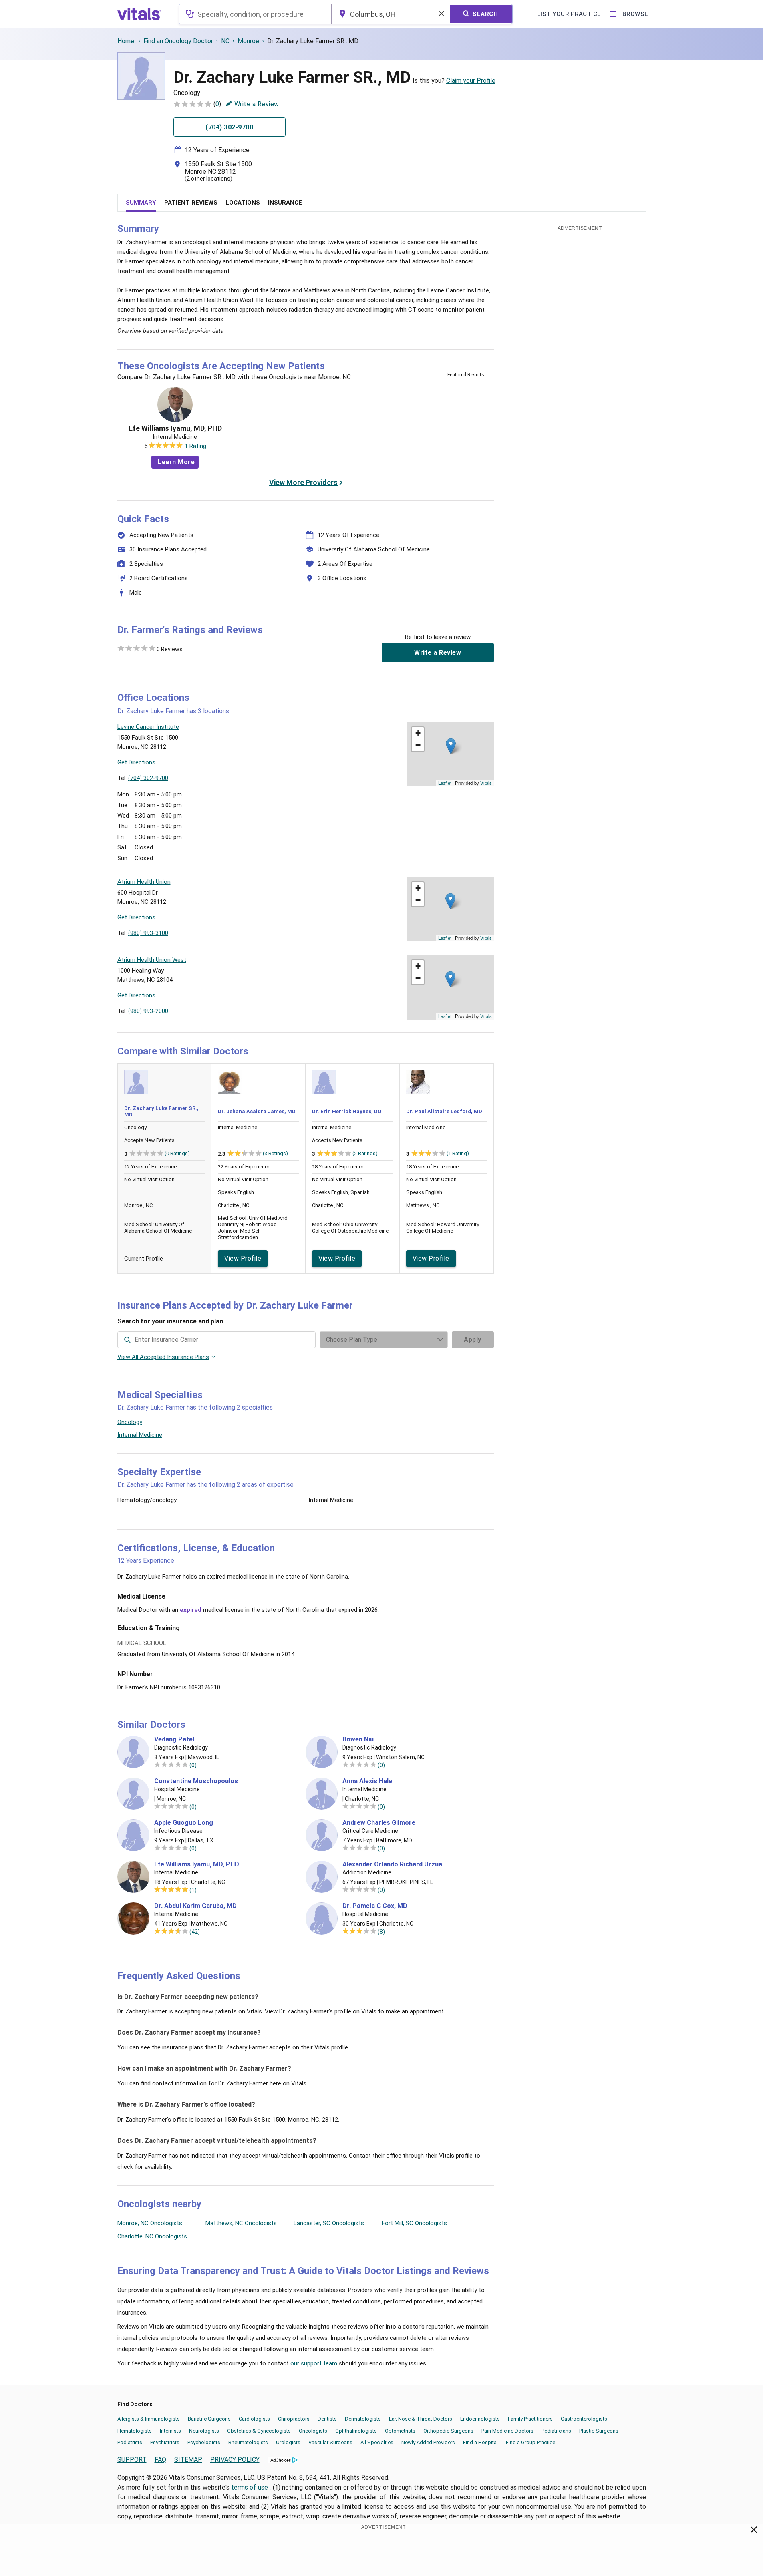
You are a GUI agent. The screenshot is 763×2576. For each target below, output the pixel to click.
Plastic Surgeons (599, 2431)
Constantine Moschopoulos (196, 1781)
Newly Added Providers (428, 2442)
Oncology (130, 1422)
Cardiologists (254, 2419)
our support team (314, 2363)
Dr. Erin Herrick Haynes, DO (347, 1111)
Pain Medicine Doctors (507, 2431)
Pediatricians (556, 2431)
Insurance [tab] (285, 203)
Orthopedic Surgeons (448, 2431)
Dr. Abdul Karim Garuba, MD (195, 1906)
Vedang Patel (174, 1739)
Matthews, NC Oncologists (241, 2223)
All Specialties (377, 2442)
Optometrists (400, 2431)
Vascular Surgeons (330, 2442)
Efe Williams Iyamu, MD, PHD (175, 428)
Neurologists (204, 2431)
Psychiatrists (165, 2442)
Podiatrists (130, 2442)
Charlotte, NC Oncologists (152, 2236)
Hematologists (135, 2431)
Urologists (288, 2442)
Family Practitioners (530, 2419)
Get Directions (136, 762)
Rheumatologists (248, 2442)
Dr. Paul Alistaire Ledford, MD (444, 1111)
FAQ (160, 2460)
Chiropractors (294, 2419)
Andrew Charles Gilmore (379, 1823)
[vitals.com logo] (139, 14)
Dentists (327, 2419)
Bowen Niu (358, 1739)
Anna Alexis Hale (367, 1781)
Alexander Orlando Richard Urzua (392, 1864)
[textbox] (255, 14)
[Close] (754, 2531)
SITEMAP (188, 2460)
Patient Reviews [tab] (191, 203)
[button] (451, 746)
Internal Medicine (140, 1435)
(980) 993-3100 (148, 933)
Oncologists (313, 2431)
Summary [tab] (141, 203)
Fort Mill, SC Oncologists (414, 2223)
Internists (170, 2431)
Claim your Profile (471, 81)
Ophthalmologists (356, 2431)
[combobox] (255, 14)
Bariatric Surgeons (209, 2419)
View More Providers (303, 482)
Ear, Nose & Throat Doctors (421, 2419)
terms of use (250, 2487)
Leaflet (445, 783)
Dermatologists (363, 2419)
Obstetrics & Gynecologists (259, 2431)
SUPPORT (132, 2460)
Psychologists (204, 2442)
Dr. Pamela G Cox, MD (375, 1906)
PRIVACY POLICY (235, 2460)
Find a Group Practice (530, 2442)
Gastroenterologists (584, 2419)
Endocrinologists (480, 2419)
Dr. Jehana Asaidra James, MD (257, 1111)
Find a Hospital (480, 2442)
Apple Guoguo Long (184, 1823)
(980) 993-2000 (148, 1011)
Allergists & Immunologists (149, 2419)
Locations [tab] (243, 203)
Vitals (486, 783)
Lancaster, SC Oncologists (329, 2223)
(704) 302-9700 (148, 778)
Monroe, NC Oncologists (150, 2223)
